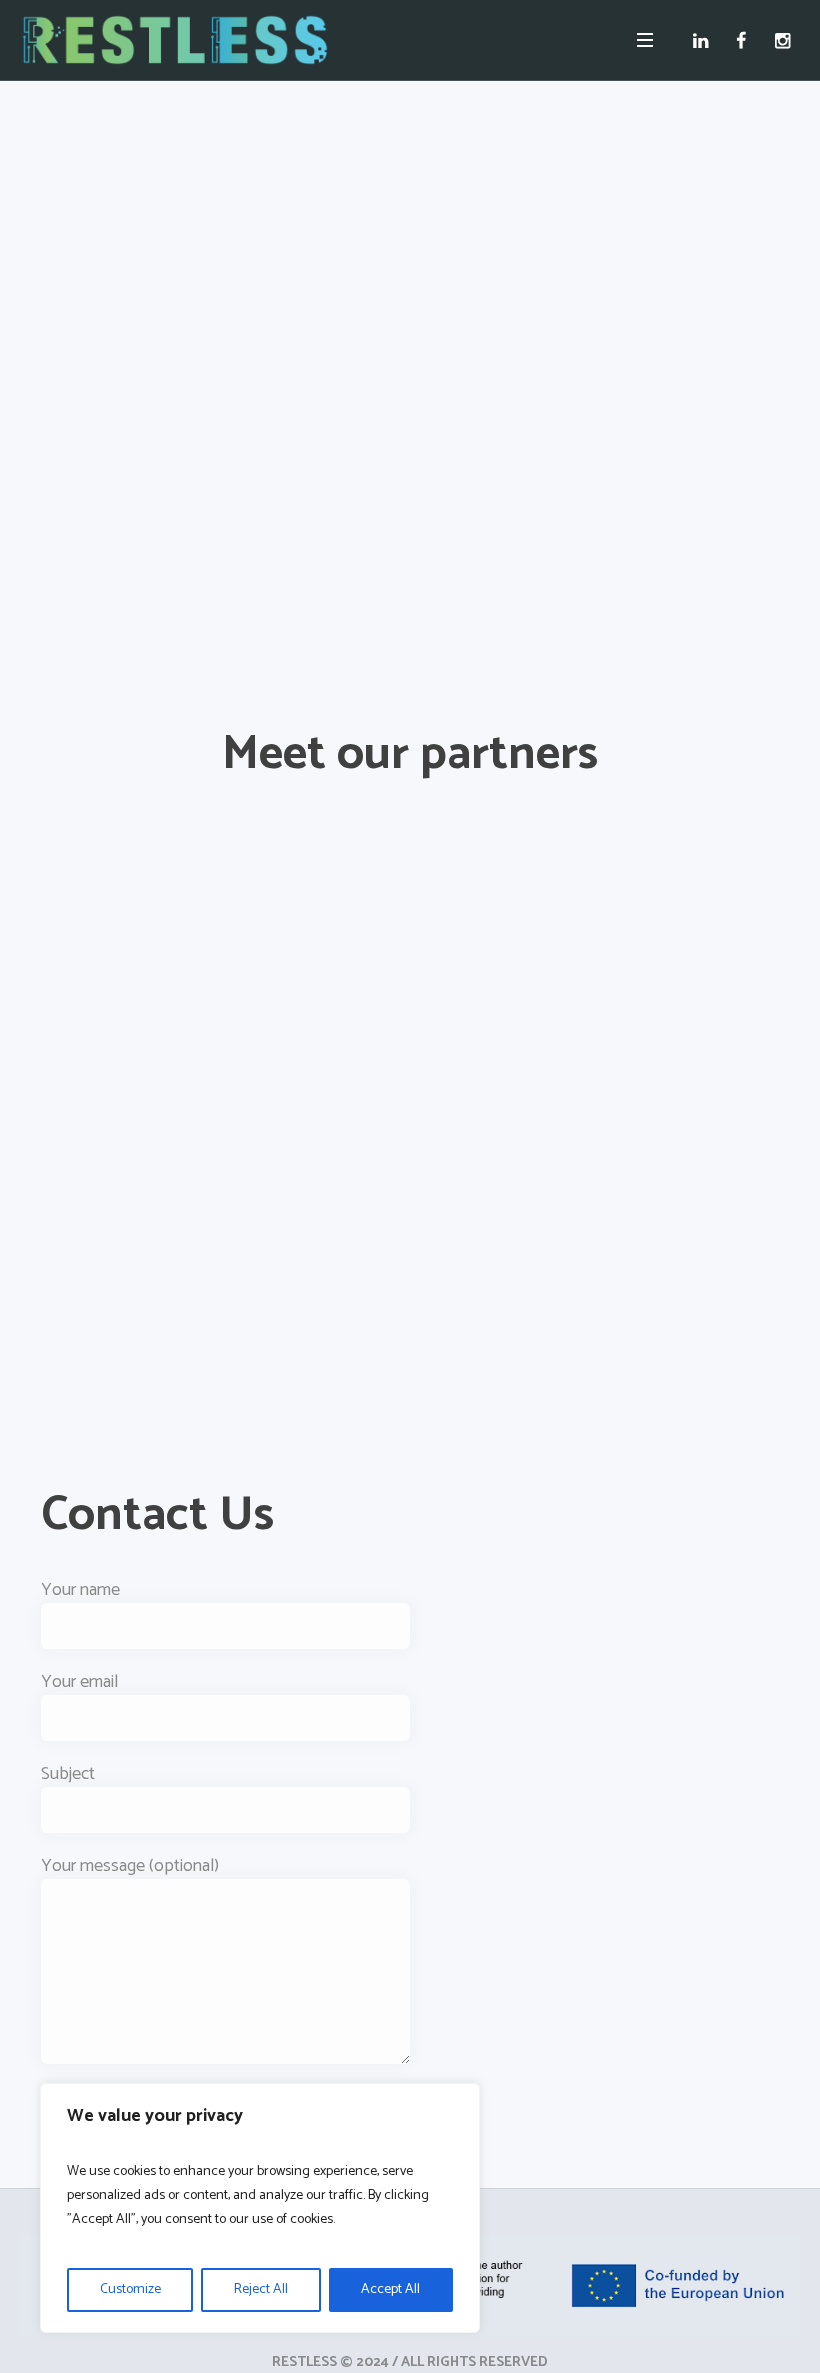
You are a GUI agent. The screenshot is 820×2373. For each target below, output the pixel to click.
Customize (130, 2289)
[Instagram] (786, 40)
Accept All (390, 2289)
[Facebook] (745, 40)
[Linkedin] (704, 40)
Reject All (261, 2289)
